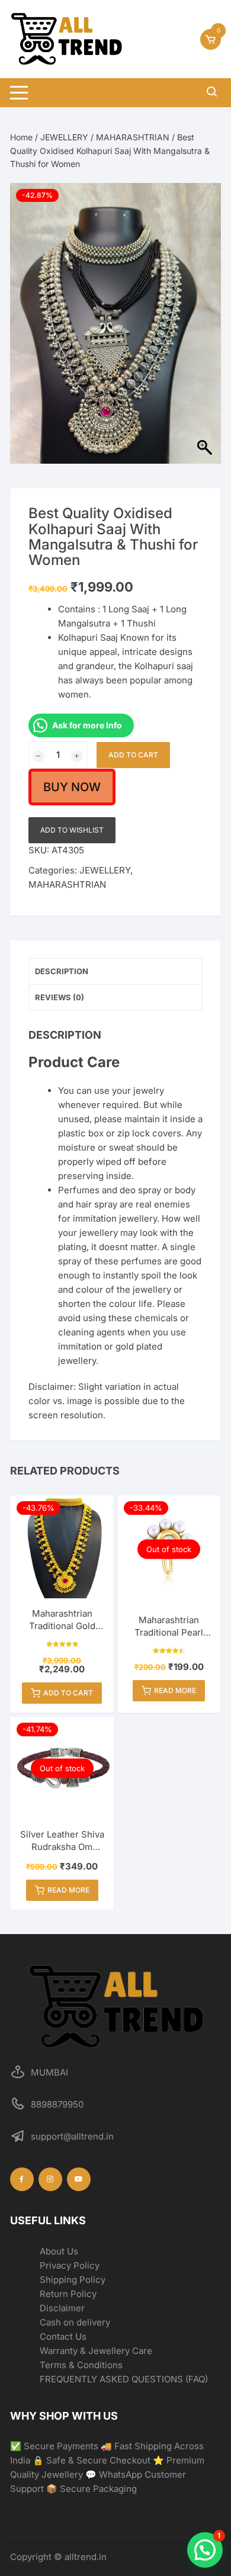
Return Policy (68, 2294)
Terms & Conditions (81, 2365)
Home (21, 137)
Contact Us (63, 2336)
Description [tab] (62, 971)
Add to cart (133, 755)
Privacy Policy (70, 2265)
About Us (59, 2251)
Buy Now (72, 787)
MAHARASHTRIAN (133, 137)
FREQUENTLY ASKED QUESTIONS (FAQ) (124, 2379)
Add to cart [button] (68, 1693)
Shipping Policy (73, 2280)
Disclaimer (62, 2308)
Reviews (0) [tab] (60, 997)
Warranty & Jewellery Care (96, 2351)
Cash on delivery (75, 2322)
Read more (175, 1690)
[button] (205, 2550)
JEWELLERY (64, 137)
